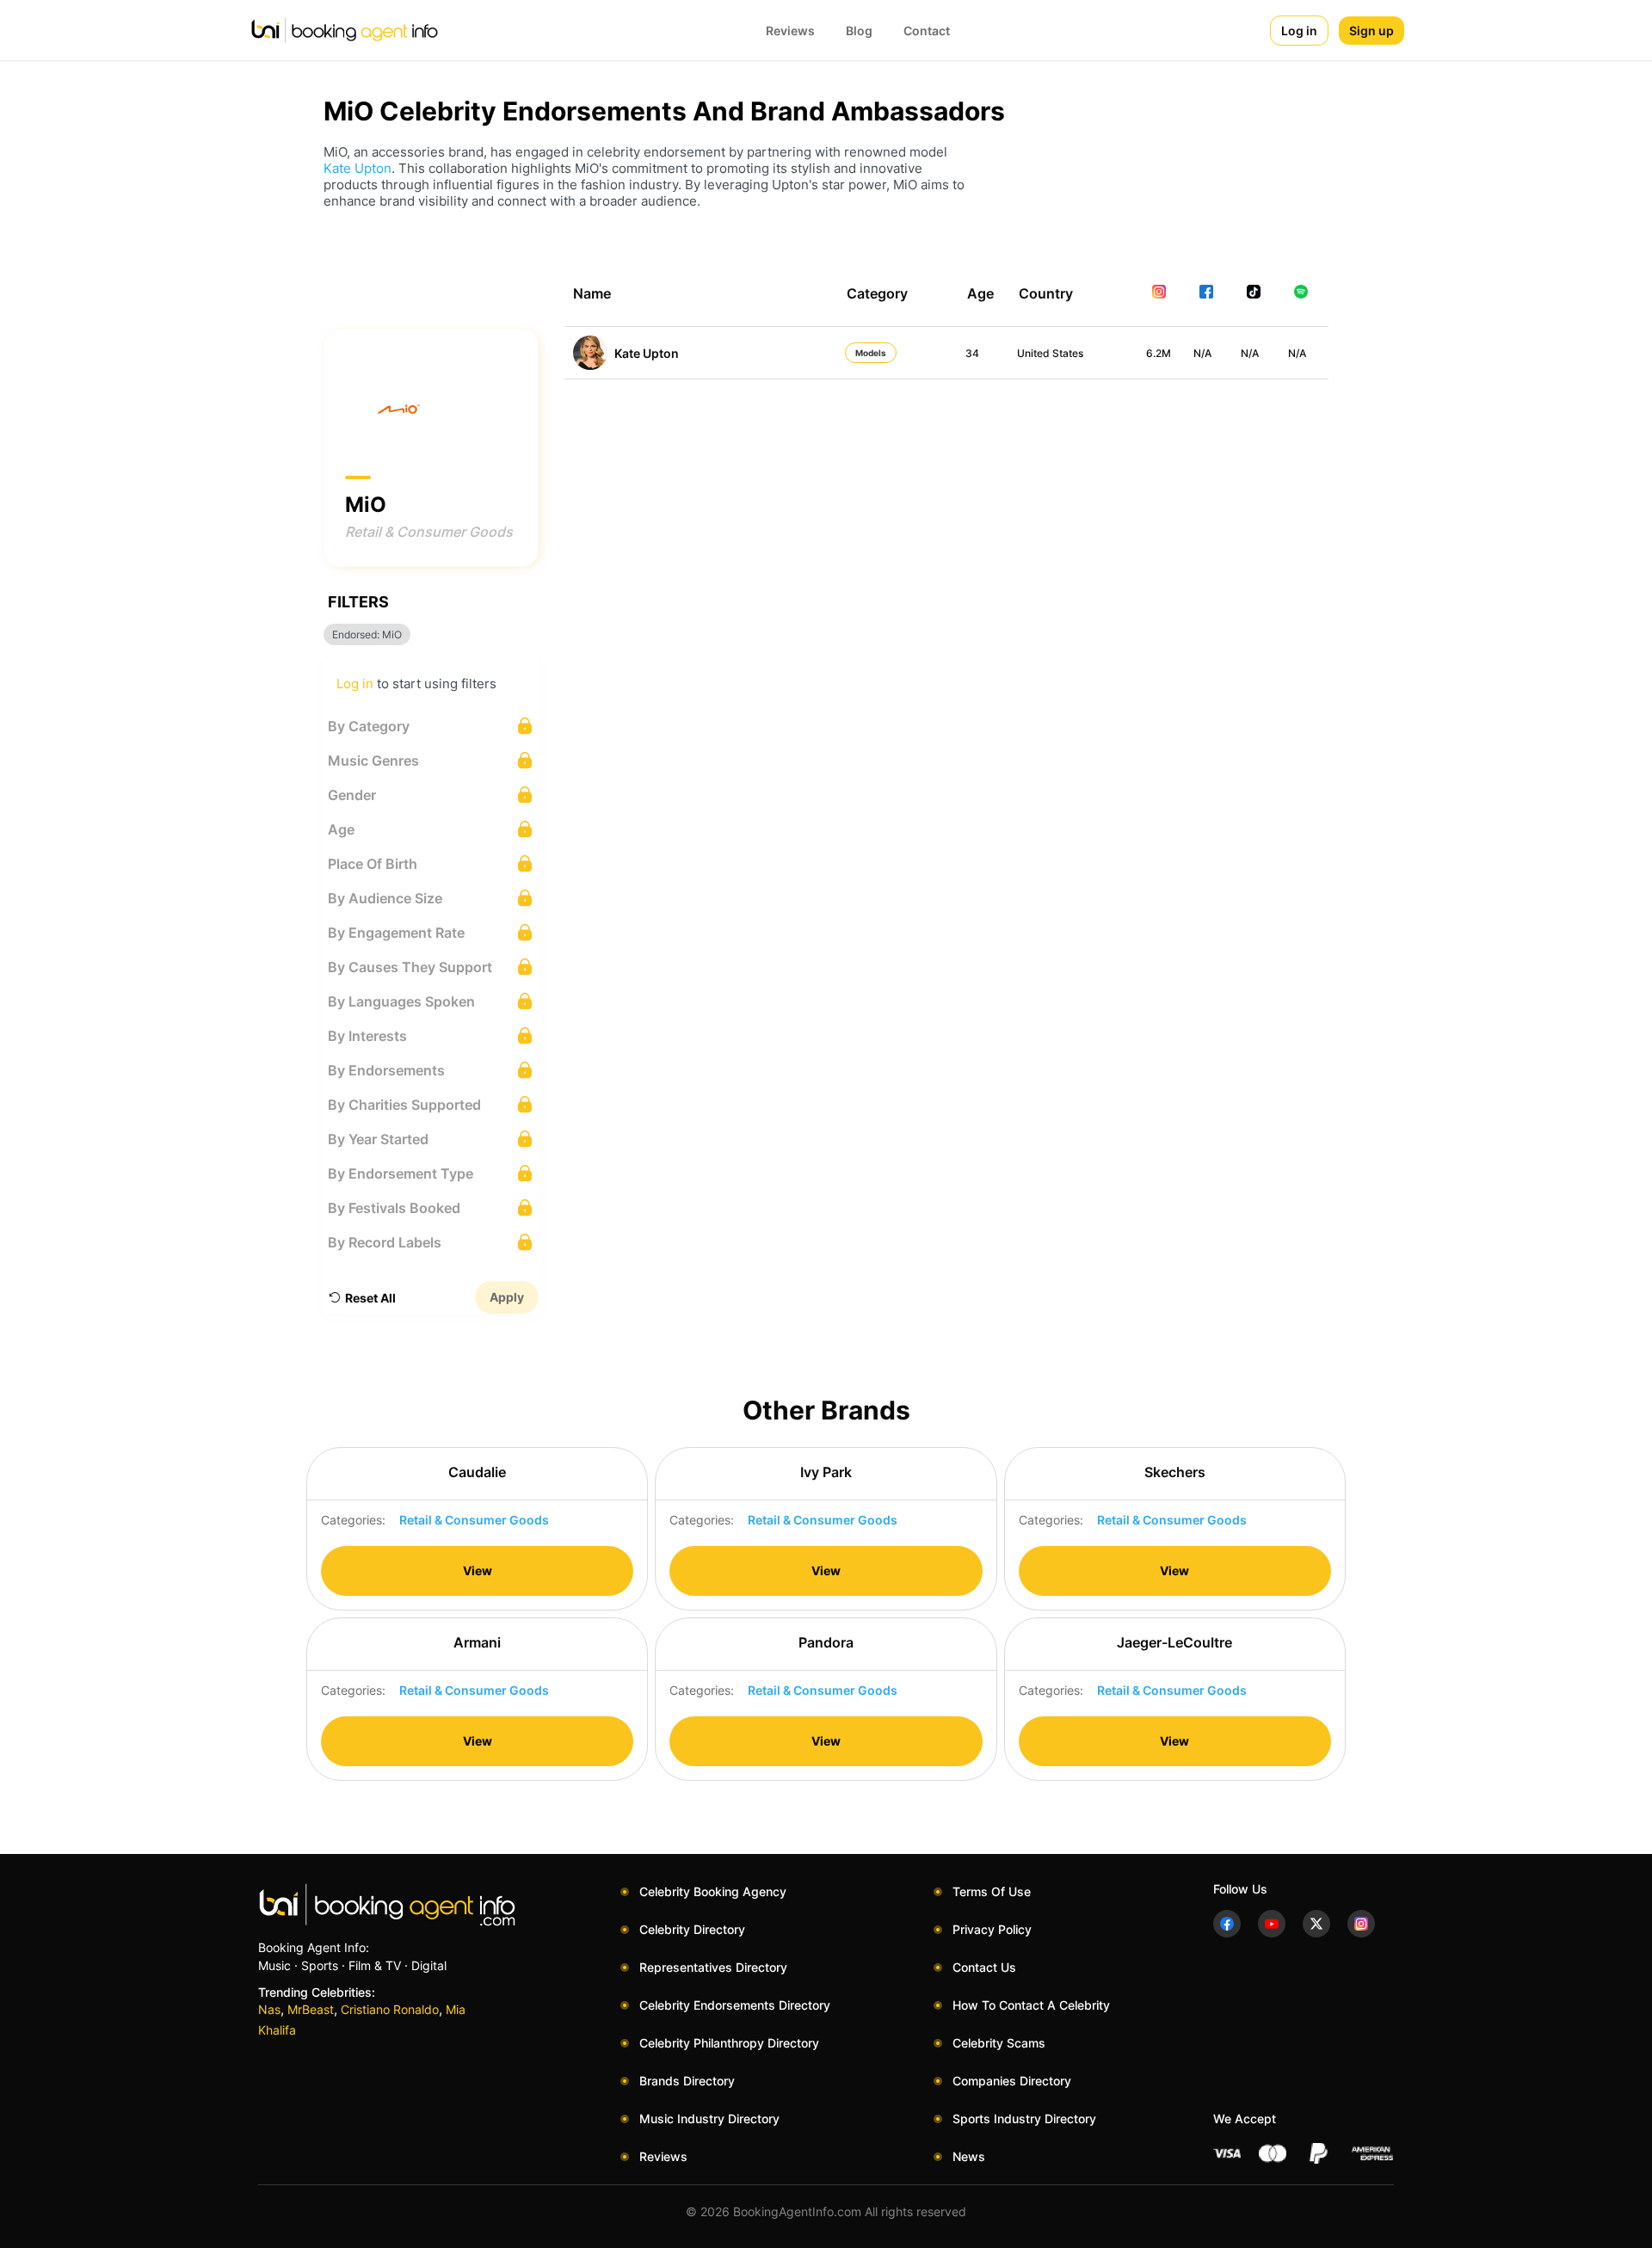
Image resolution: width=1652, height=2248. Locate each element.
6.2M (1159, 353)
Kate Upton (358, 168)
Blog (859, 31)
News (969, 2156)
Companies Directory (1012, 2081)
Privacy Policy (992, 1929)
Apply (507, 1297)
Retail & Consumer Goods (429, 532)
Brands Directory (687, 2081)
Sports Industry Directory (1024, 2119)
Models (871, 353)
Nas (269, 2009)
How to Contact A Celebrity (1031, 2005)
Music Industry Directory (709, 2119)
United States (1050, 353)
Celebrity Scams (999, 2043)
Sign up (1372, 31)
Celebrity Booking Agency (713, 1891)
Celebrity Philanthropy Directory (729, 2043)
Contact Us (984, 1967)
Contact (927, 31)
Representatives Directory (713, 1967)
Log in (1299, 31)
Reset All (370, 1298)
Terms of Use (992, 1891)
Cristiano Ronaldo (390, 2009)
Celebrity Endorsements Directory (735, 2005)
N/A (1202, 353)
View (478, 1571)
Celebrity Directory (692, 1929)
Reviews (790, 31)
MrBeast (311, 2009)
